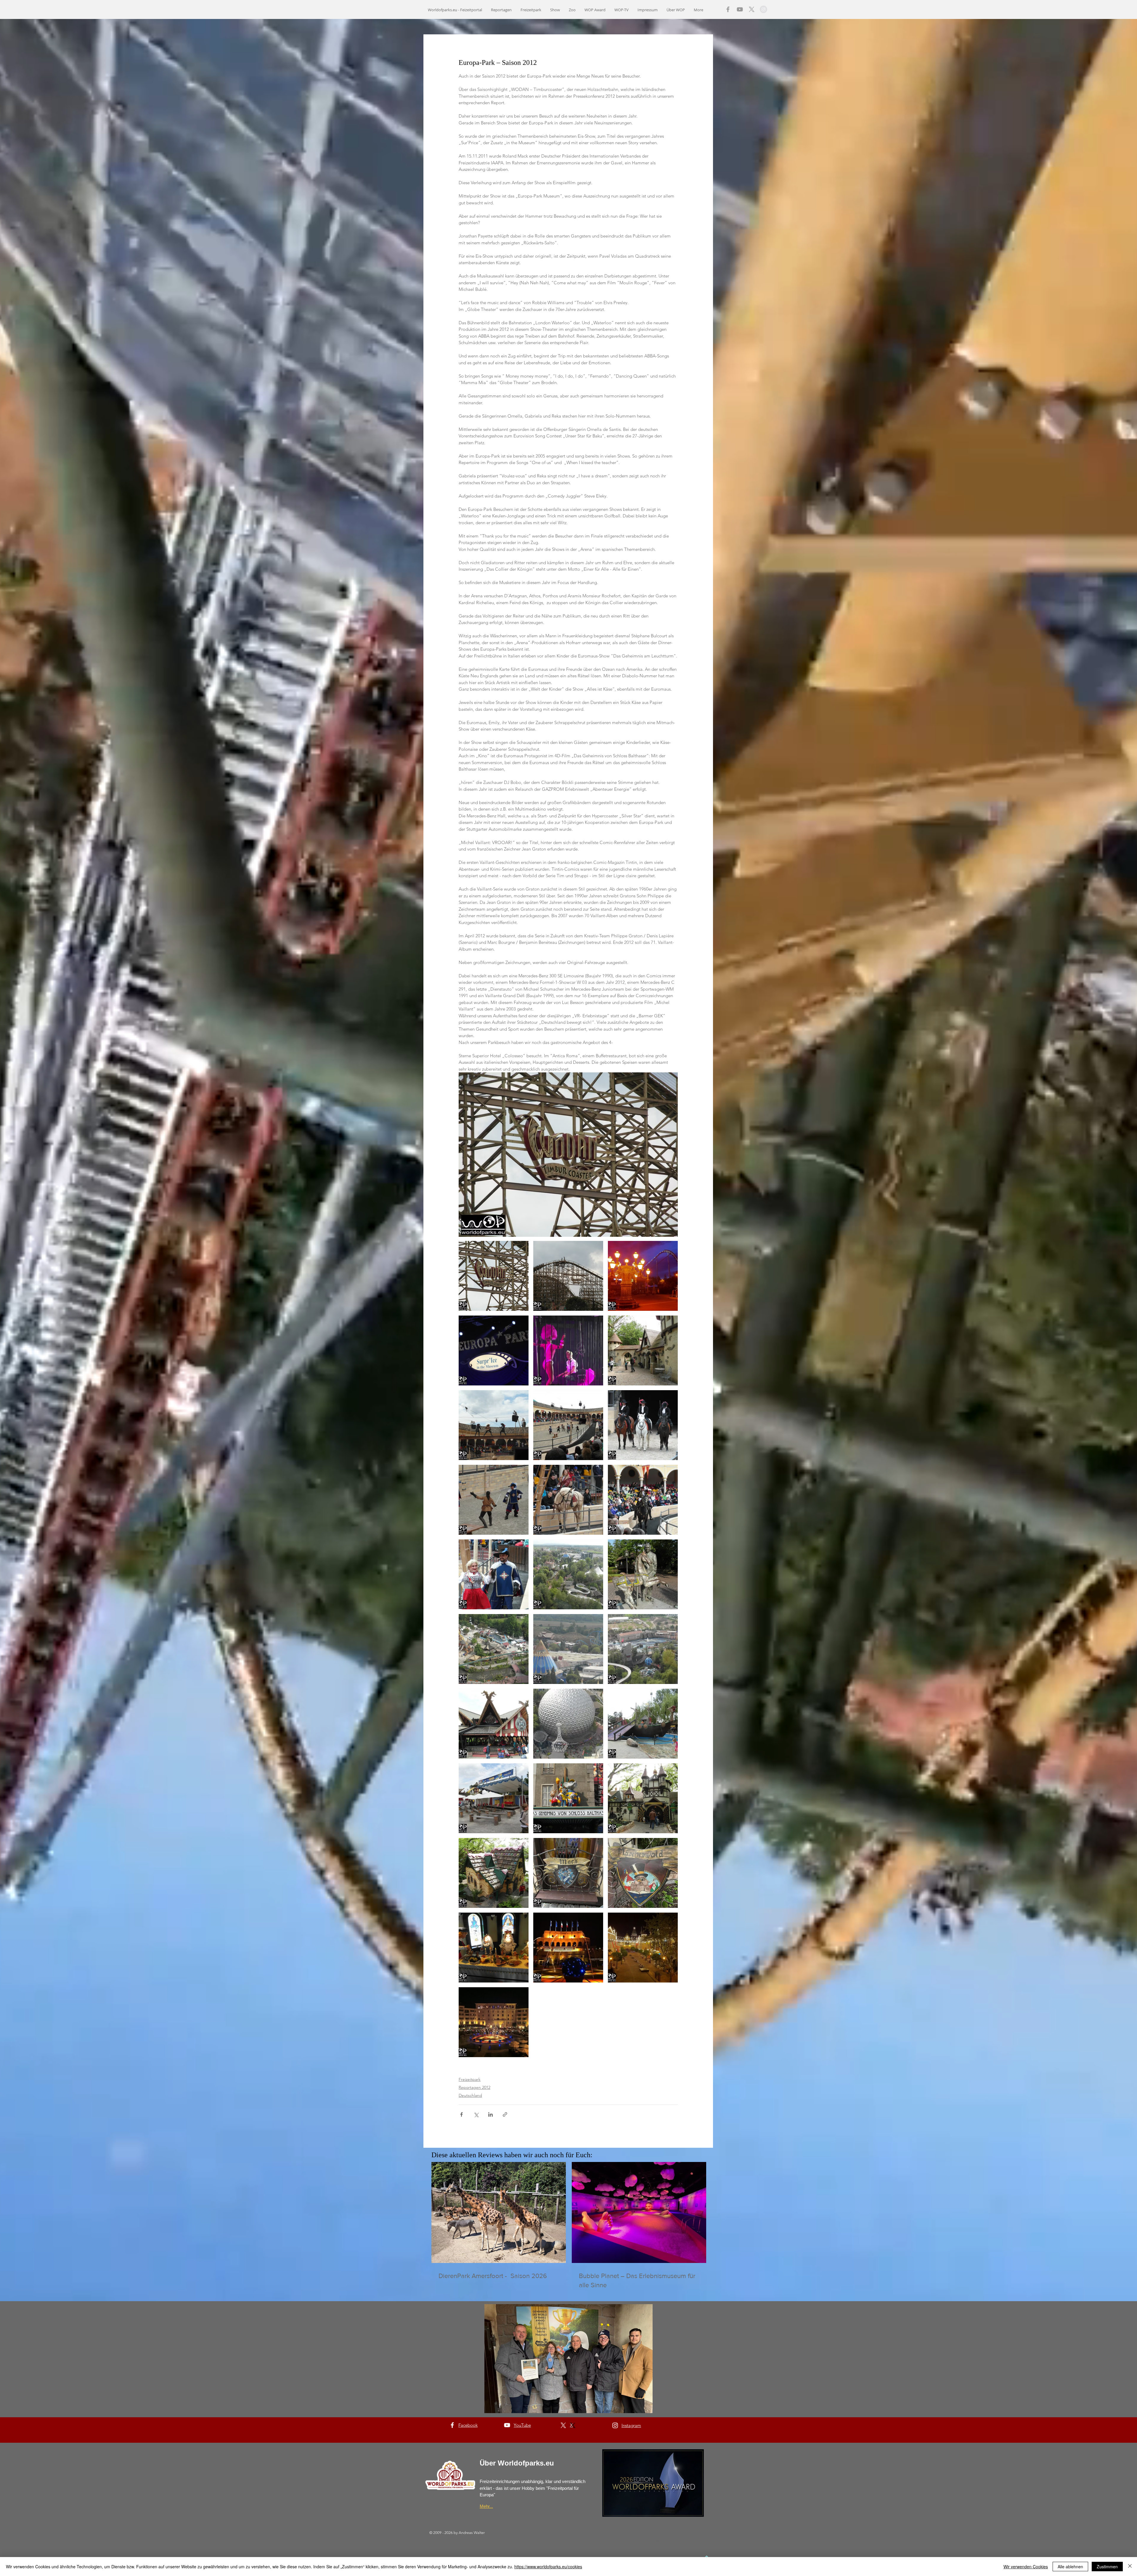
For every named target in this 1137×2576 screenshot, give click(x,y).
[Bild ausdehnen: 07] (494, 1500)
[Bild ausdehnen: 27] (494, 1649)
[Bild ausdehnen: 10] (494, 1350)
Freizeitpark (470, 2079)
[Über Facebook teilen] (461, 2114)
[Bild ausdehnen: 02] (494, 1276)
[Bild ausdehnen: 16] (494, 1873)
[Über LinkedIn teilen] (490, 2114)
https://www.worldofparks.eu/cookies (548, 2567)
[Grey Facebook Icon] (728, 9)
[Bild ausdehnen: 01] (568, 1276)
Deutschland (470, 2095)
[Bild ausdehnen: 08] (568, 1425)
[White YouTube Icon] (507, 2425)
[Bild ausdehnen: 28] (643, 1574)
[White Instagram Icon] (615, 2425)
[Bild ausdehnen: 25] (568, 1649)
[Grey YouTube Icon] (740, 9)
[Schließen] (1130, 2567)
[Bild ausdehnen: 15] (643, 1873)
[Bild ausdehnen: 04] (643, 1500)
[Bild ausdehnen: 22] (643, 1724)
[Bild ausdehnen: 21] (494, 1724)
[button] (568, 2359)
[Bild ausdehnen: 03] (494, 1574)
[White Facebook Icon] (452, 2425)
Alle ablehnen (1070, 2567)
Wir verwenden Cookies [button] (1026, 2567)
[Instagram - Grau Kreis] (763, 9)
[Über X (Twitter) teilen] (476, 2114)
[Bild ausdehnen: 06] (643, 1425)
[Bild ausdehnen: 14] (568, 1873)
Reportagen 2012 (474, 2087)
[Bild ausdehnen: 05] (568, 1500)
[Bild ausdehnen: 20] (494, 1798)
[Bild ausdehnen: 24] (643, 1649)
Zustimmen (1107, 2567)
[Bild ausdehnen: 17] (643, 1798)
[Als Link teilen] (505, 2114)
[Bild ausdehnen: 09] (494, 1425)
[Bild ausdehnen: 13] (494, 1948)
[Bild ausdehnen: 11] (568, 1350)
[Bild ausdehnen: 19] (568, 1798)
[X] (752, 9)
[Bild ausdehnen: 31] (494, 2022)
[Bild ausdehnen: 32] (568, 1948)
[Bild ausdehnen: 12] (643, 1350)
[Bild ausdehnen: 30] (643, 1276)
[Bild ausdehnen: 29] (643, 1948)
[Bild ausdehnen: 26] (568, 1574)
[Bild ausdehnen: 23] (568, 1724)
